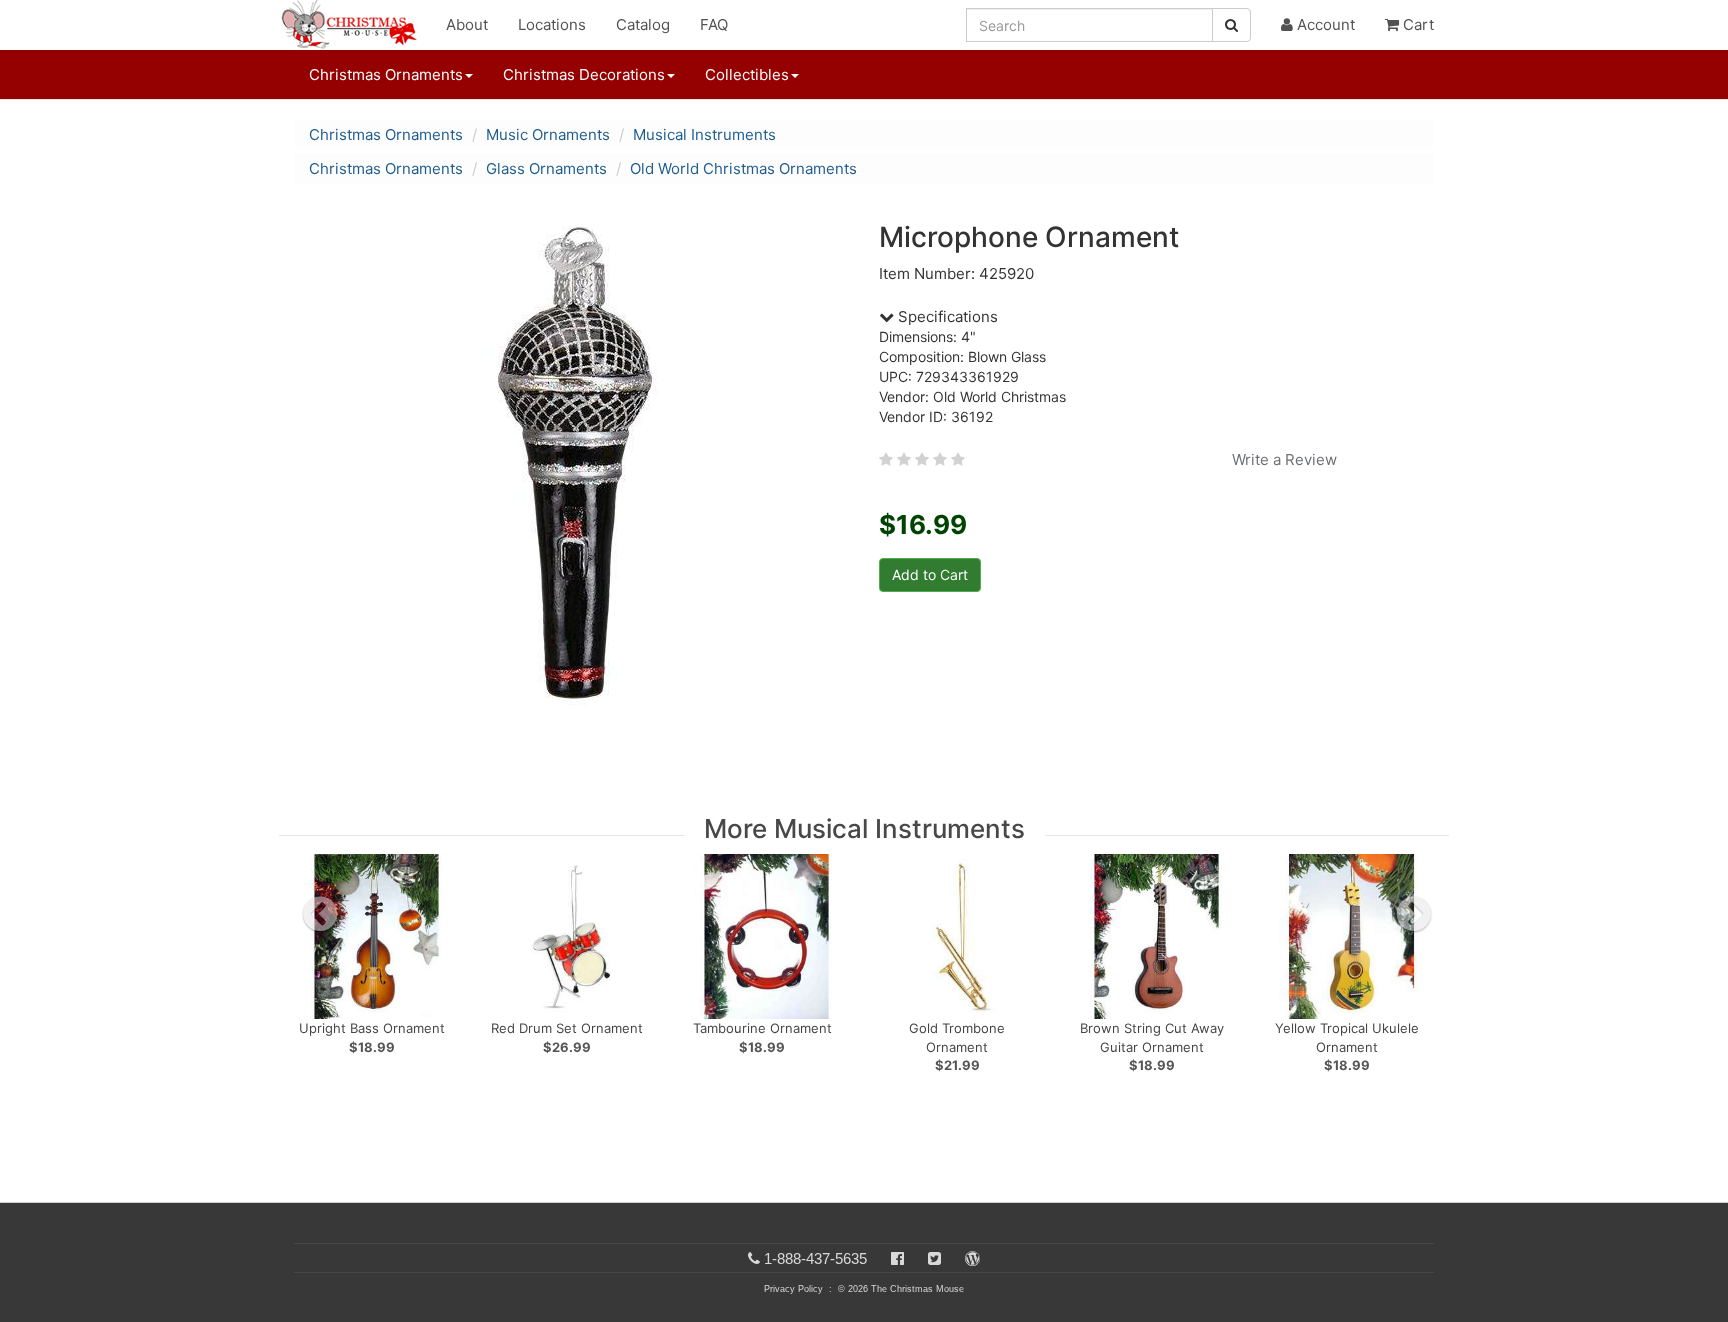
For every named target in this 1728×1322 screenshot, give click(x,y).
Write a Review (1284, 459)
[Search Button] (1231, 25)
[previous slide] (320, 914)
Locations (552, 24)
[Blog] (972, 1258)
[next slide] (1414, 914)
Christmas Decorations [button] (584, 74)
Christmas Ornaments (386, 134)
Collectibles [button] (747, 74)
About (467, 24)
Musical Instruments (704, 134)
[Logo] (355, 25)
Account (1324, 24)
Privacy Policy (793, 1289)
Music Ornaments (548, 134)
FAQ (714, 24)
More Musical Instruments (864, 828)
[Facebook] (897, 1258)
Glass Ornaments (546, 168)
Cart (1416, 24)
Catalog (643, 24)
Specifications (946, 316)
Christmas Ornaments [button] (386, 74)
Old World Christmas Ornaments (743, 168)
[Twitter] (934, 1258)
